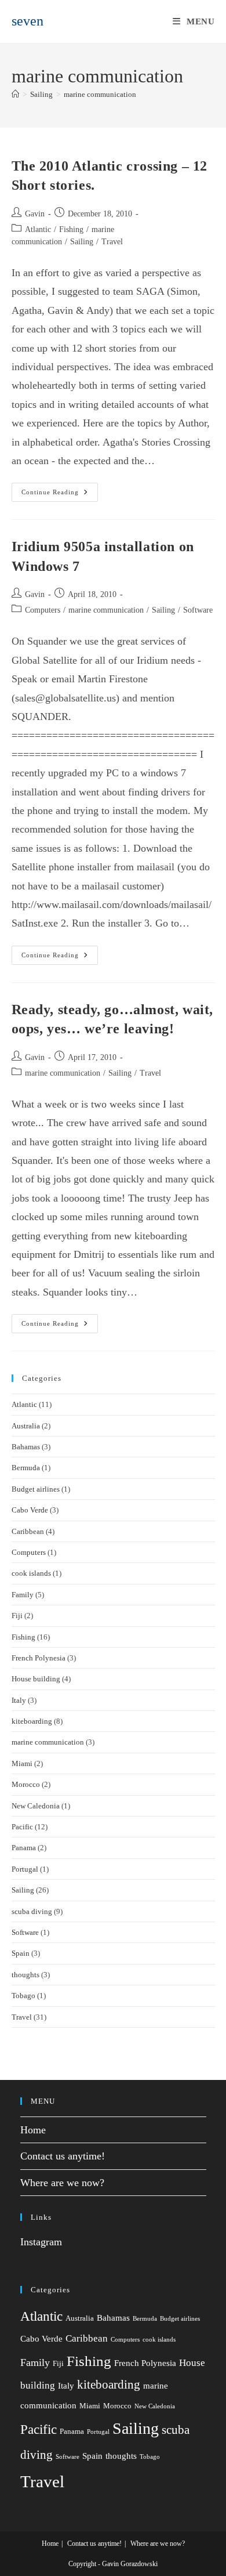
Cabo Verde (30, 1510)
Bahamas (26, 1447)
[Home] (15, 94)
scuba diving (32, 1911)
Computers (43, 610)
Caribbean (28, 1531)
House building (36, 1679)
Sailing (82, 242)
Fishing (71, 229)
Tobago (23, 1996)
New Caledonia (36, 1806)
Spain (21, 1953)
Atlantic (38, 229)
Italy (19, 1700)
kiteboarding (32, 1721)
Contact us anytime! (63, 2156)
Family (23, 1595)
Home (33, 2130)
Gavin (35, 214)
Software (198, 610)
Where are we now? (62, 2183)
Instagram (41, 2242)
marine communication (100, 94)
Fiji (17, 1616)
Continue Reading (60, 495)
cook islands (31, 1573)
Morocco (26, 1784)
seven (28, 21)
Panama (24, 1848)
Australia (26, 1426)
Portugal (25, 1869)
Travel (112, 242)
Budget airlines (36, 1489)
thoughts (25, 1975)
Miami (22, 1763)
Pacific (22, 1827)
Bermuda (26, 1468)
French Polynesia (39, 1658)
